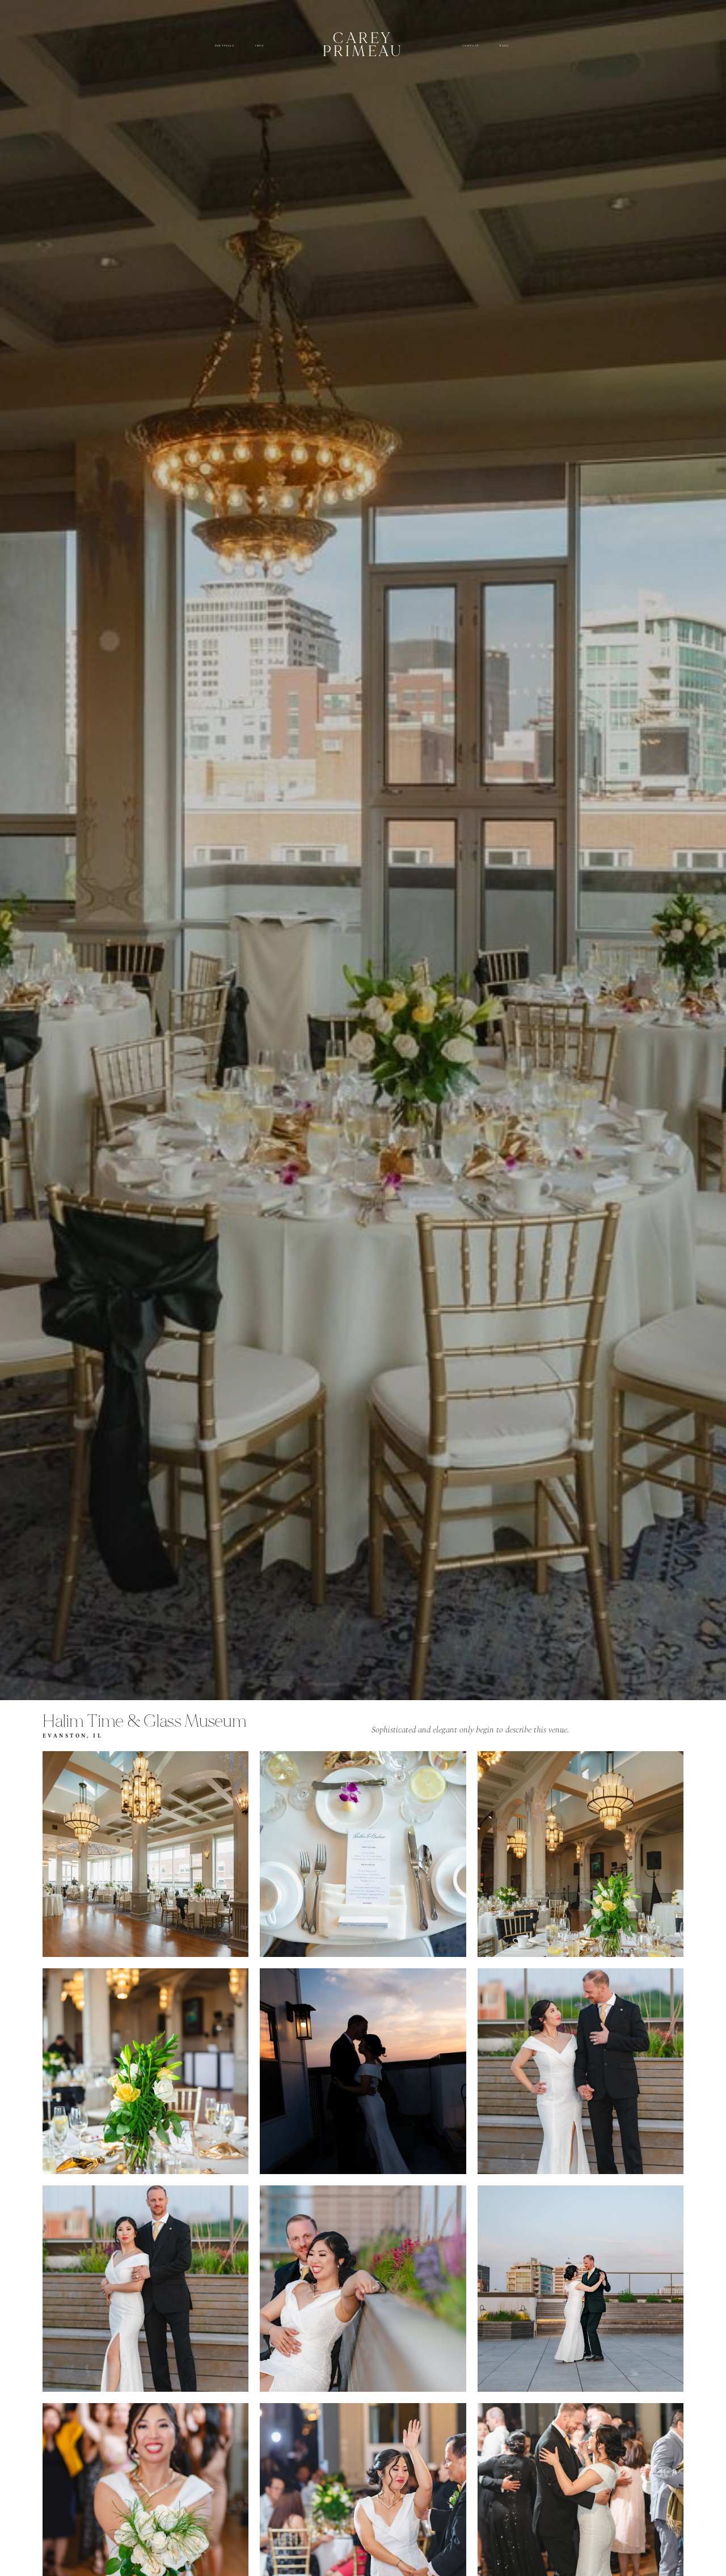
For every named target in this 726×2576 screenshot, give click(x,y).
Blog (504, 46)
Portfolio (225, 46)
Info (259, 46)
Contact (471, 46)
